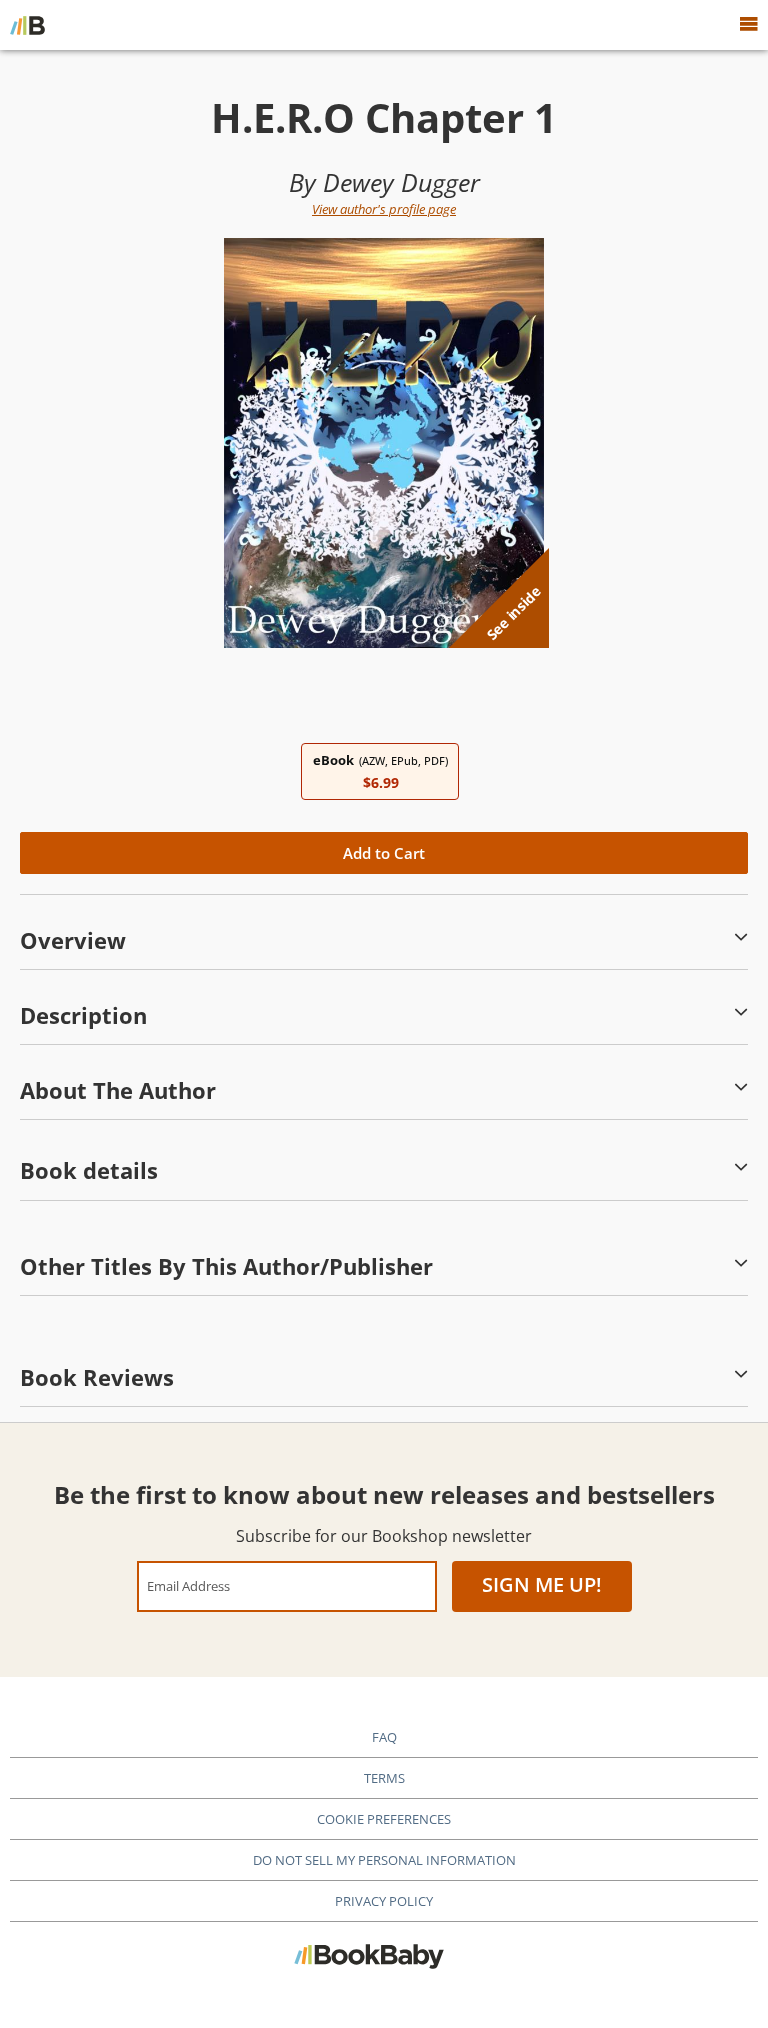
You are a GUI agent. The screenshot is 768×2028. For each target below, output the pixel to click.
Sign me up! (542, 1584)
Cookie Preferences (384, 1819)
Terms (384, 1778)
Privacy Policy (384, 1901)
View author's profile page (384, 209)
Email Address (188, 1585)
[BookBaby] (27, 25)
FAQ (384, 1737)
